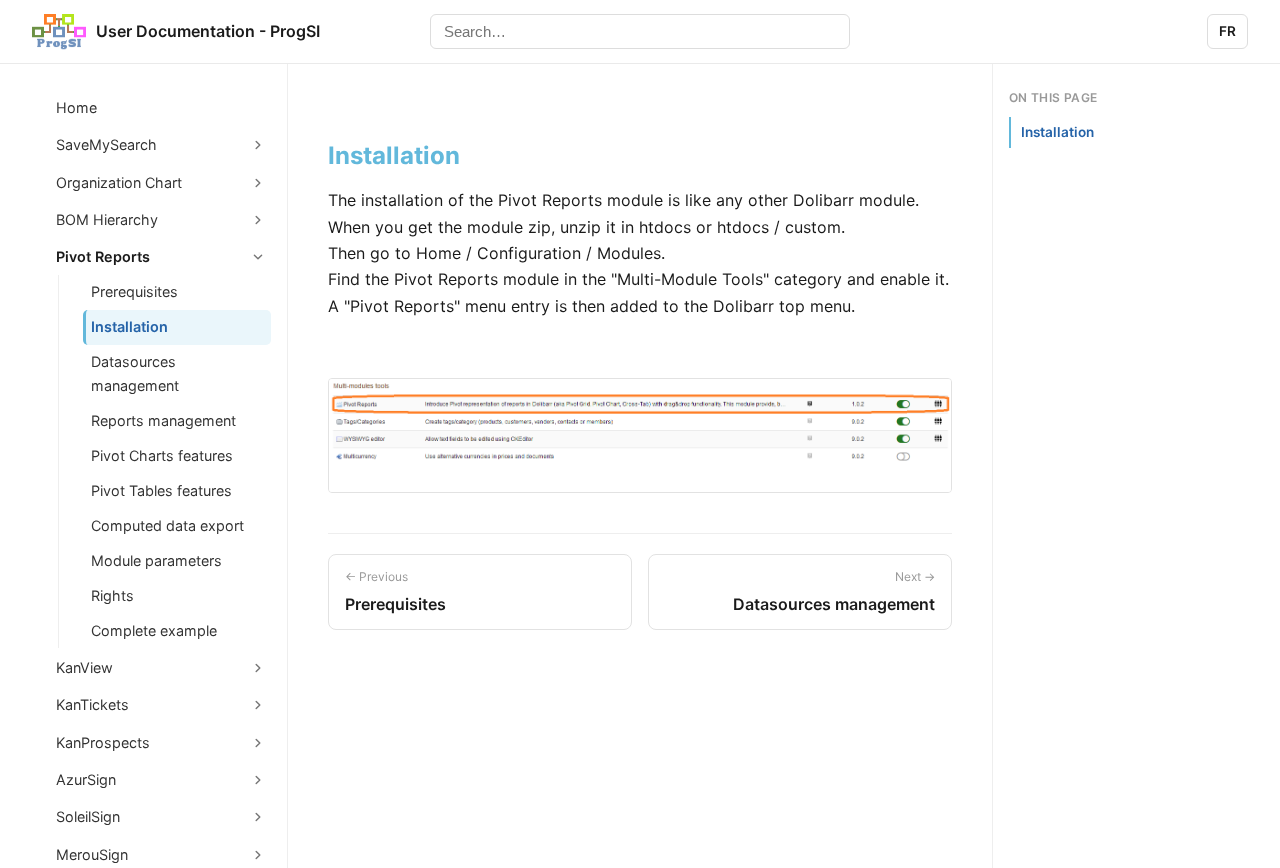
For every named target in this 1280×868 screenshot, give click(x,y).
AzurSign (86, 779)
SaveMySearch (106, 144)
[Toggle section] (258, 145)
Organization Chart (119, 182)
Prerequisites (134, 291)
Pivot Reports (103, 256)
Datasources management (135, 373)
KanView (84, 667)
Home (76, 107)
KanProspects (103, 742)
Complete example (154, 630)
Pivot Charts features (162, 455)
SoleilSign (88, 816)
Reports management (163, 420)
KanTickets (92, 704)
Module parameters (156, 560)
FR (1227, 31)
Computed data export (167, 525)
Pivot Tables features (161, 490)
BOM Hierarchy (107, 219)
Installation (129, 326)
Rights (112, 595)
